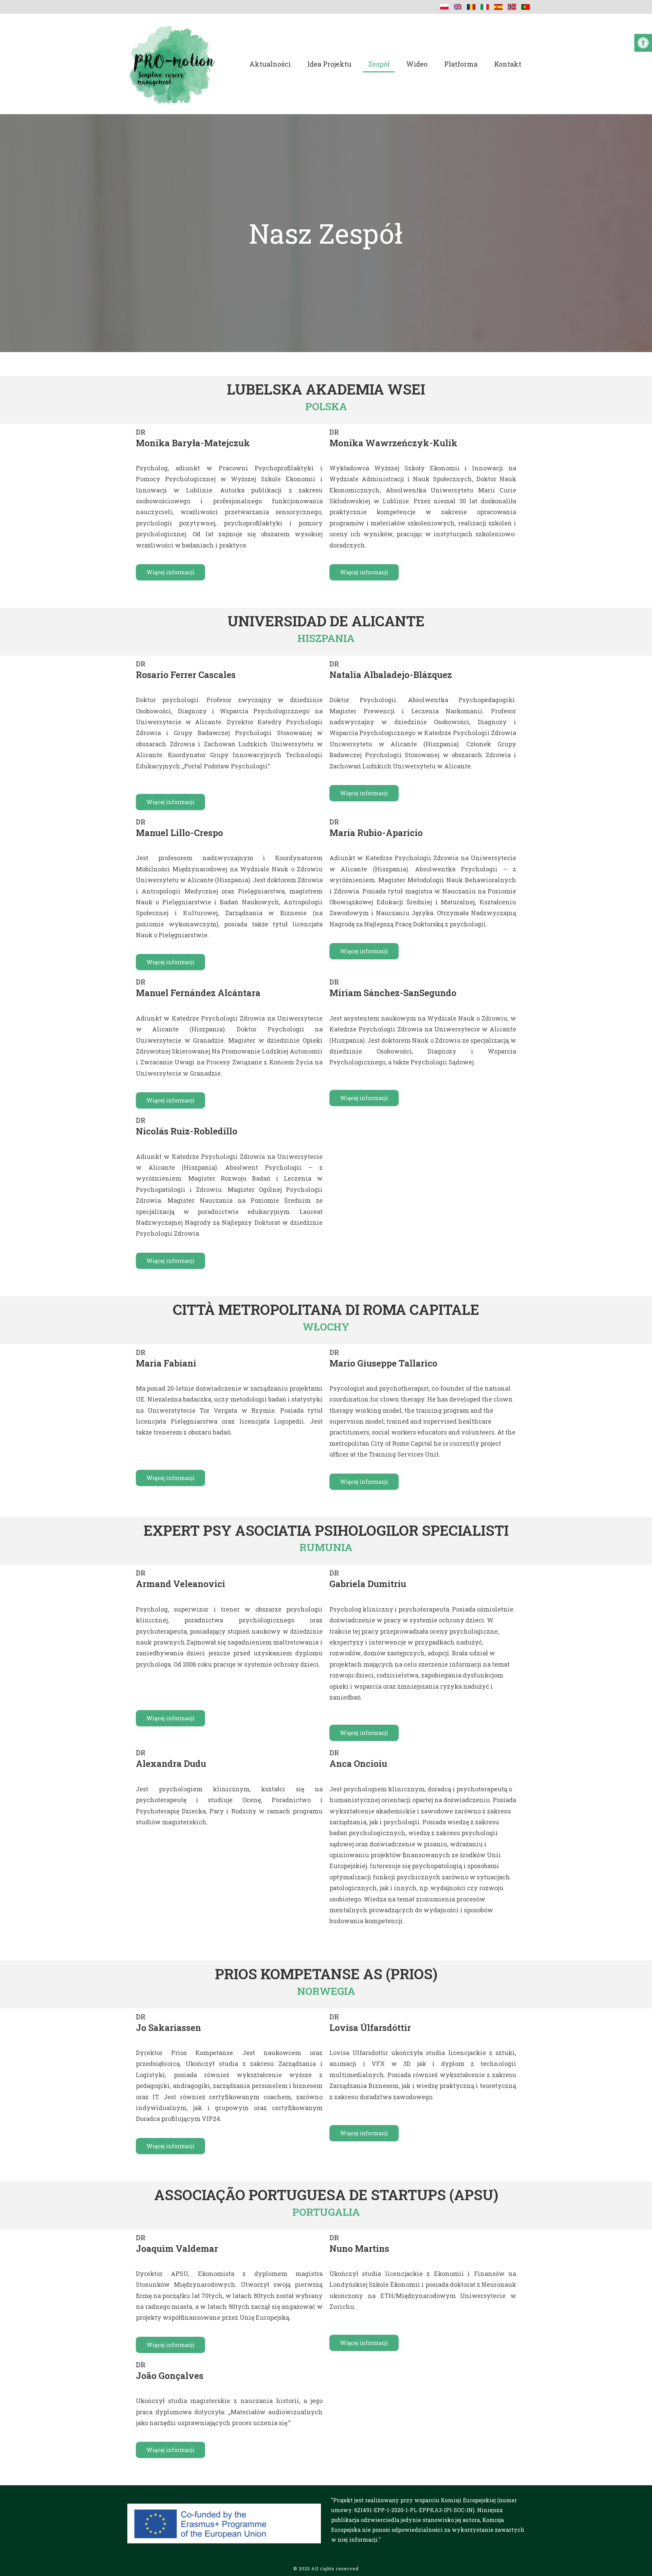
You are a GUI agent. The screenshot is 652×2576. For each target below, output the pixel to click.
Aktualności (270, 64)
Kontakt (508, 64)
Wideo (417, 64)
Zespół (379, 64)
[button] (643, 43)
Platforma (461, 64)
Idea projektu (329, 64)
